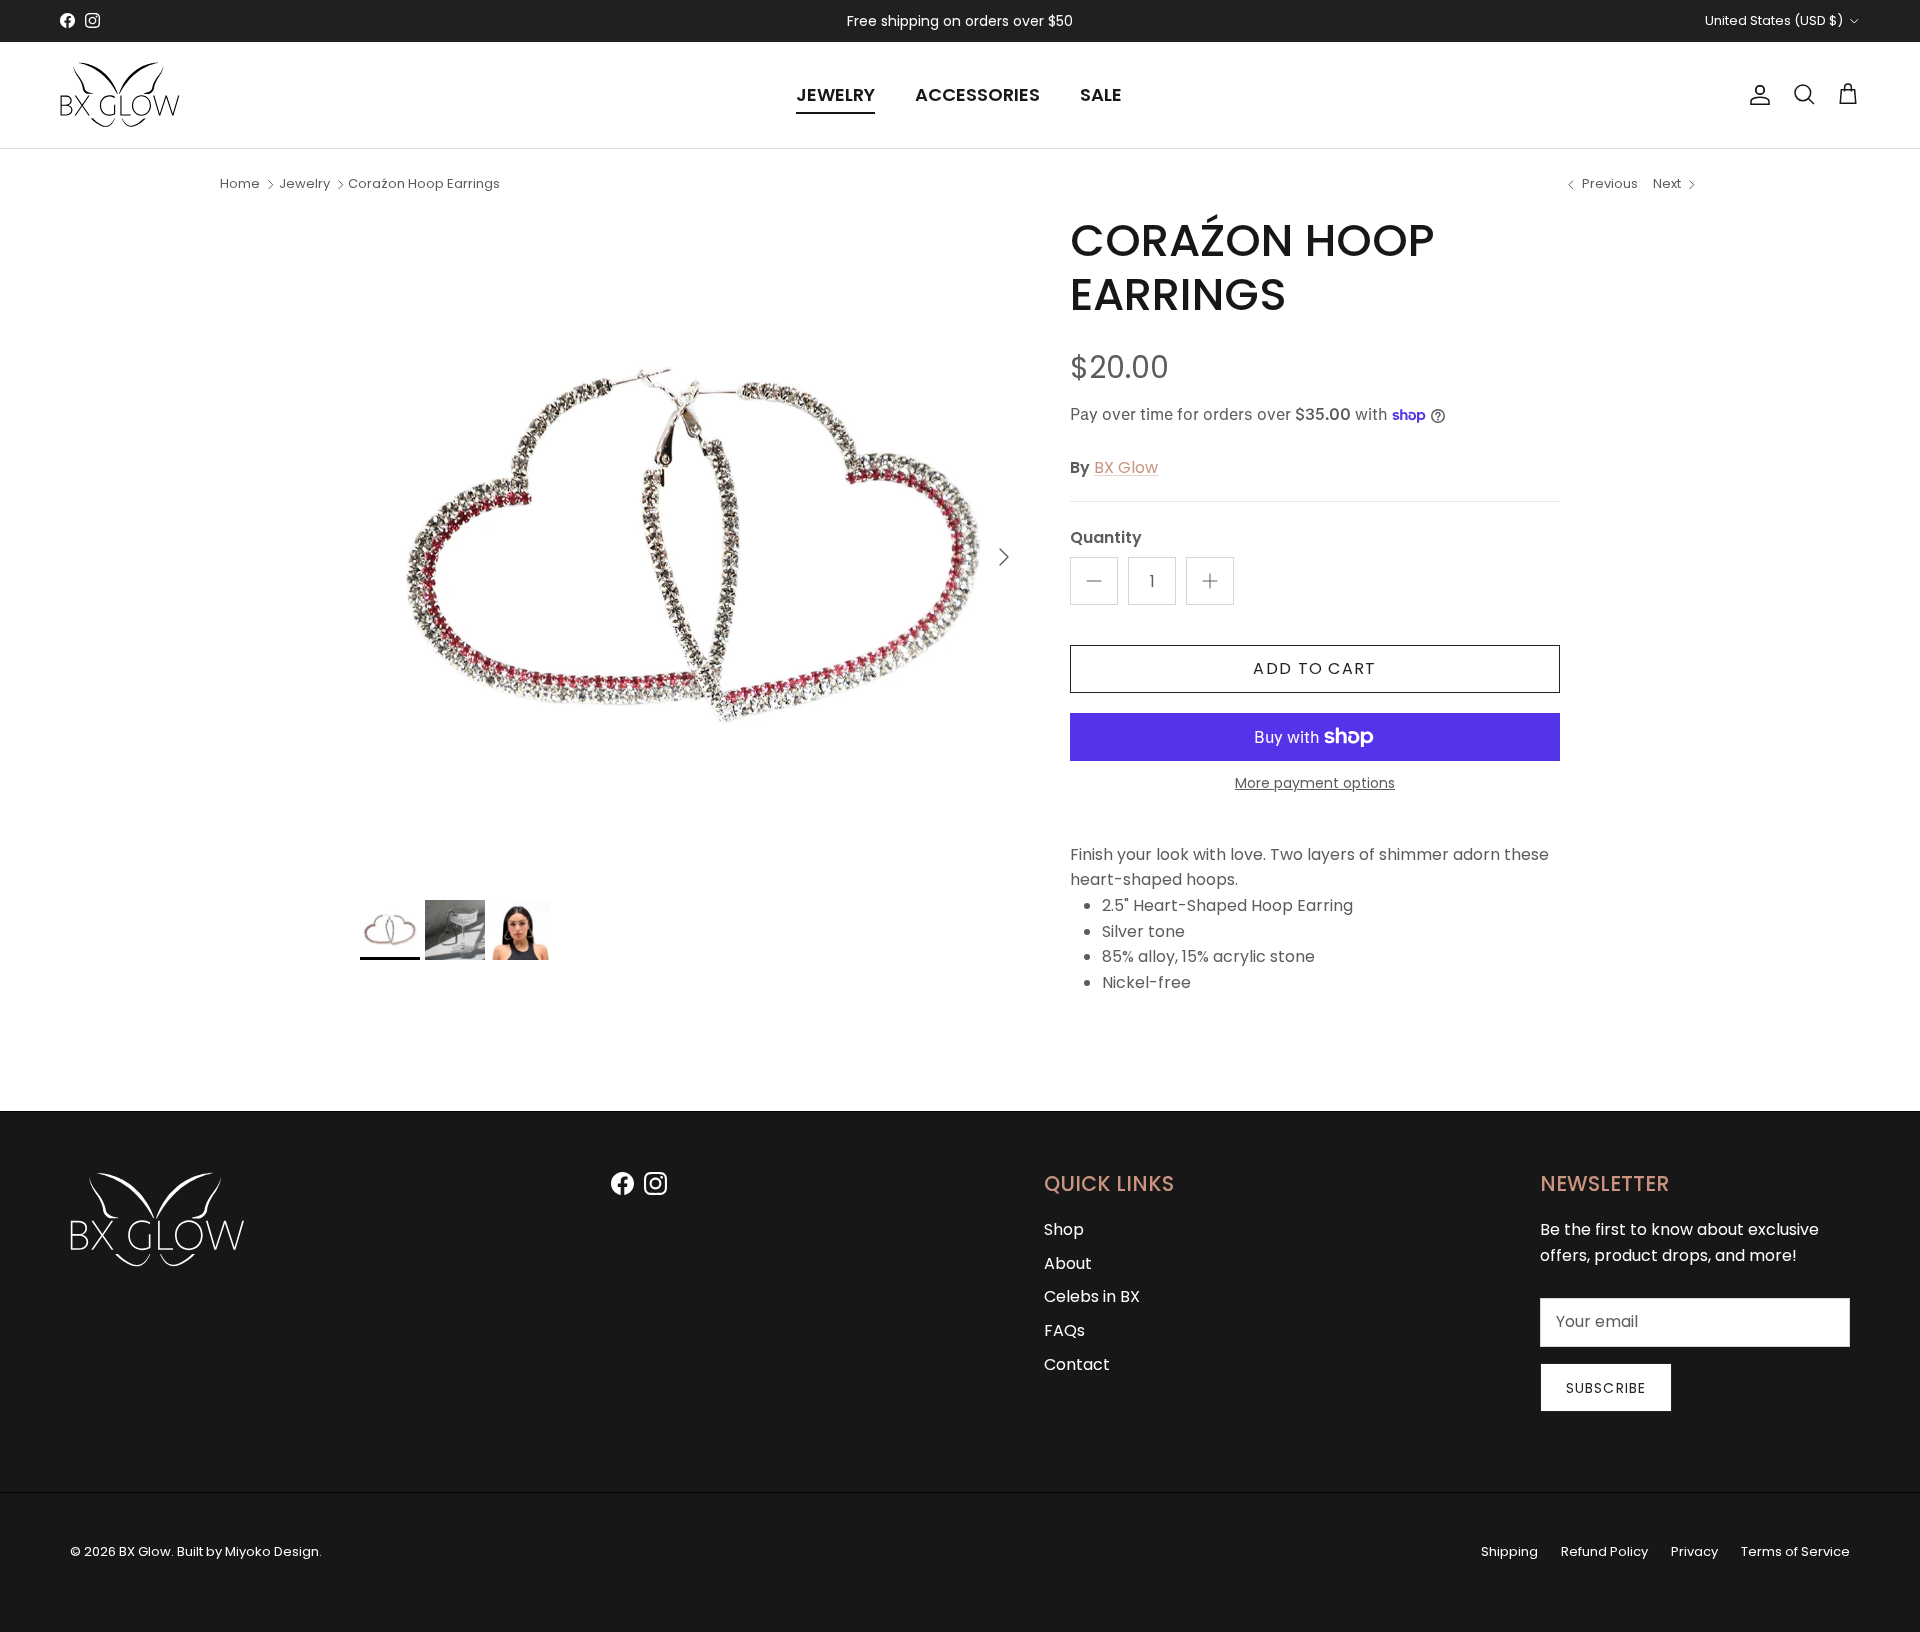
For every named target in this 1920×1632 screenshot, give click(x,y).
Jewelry (304, 183)
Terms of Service (1795, 1551)
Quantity (1106, 538)
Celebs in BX (1092, 1296)
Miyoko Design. (273, 1551)
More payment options (1315, 783)
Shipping (1509, 1551)
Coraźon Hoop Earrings (424, 183)
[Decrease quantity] (1094, 581)
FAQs (1064, 1330)
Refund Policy (1604, 1551)
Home (240, 183)
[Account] (1756, 95)
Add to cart (1314, 668)
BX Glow (1126, 467)
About (1068, 1263)
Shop (1064, 1229)
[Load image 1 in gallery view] (693, 547)
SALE (1101, 94)
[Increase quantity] (1210, 581)
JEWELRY (835, 94)
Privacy (1694, 1551)
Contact (1077, 1364)
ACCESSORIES (977, 94)
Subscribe (1606, 1388)
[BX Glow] (120, 95)
